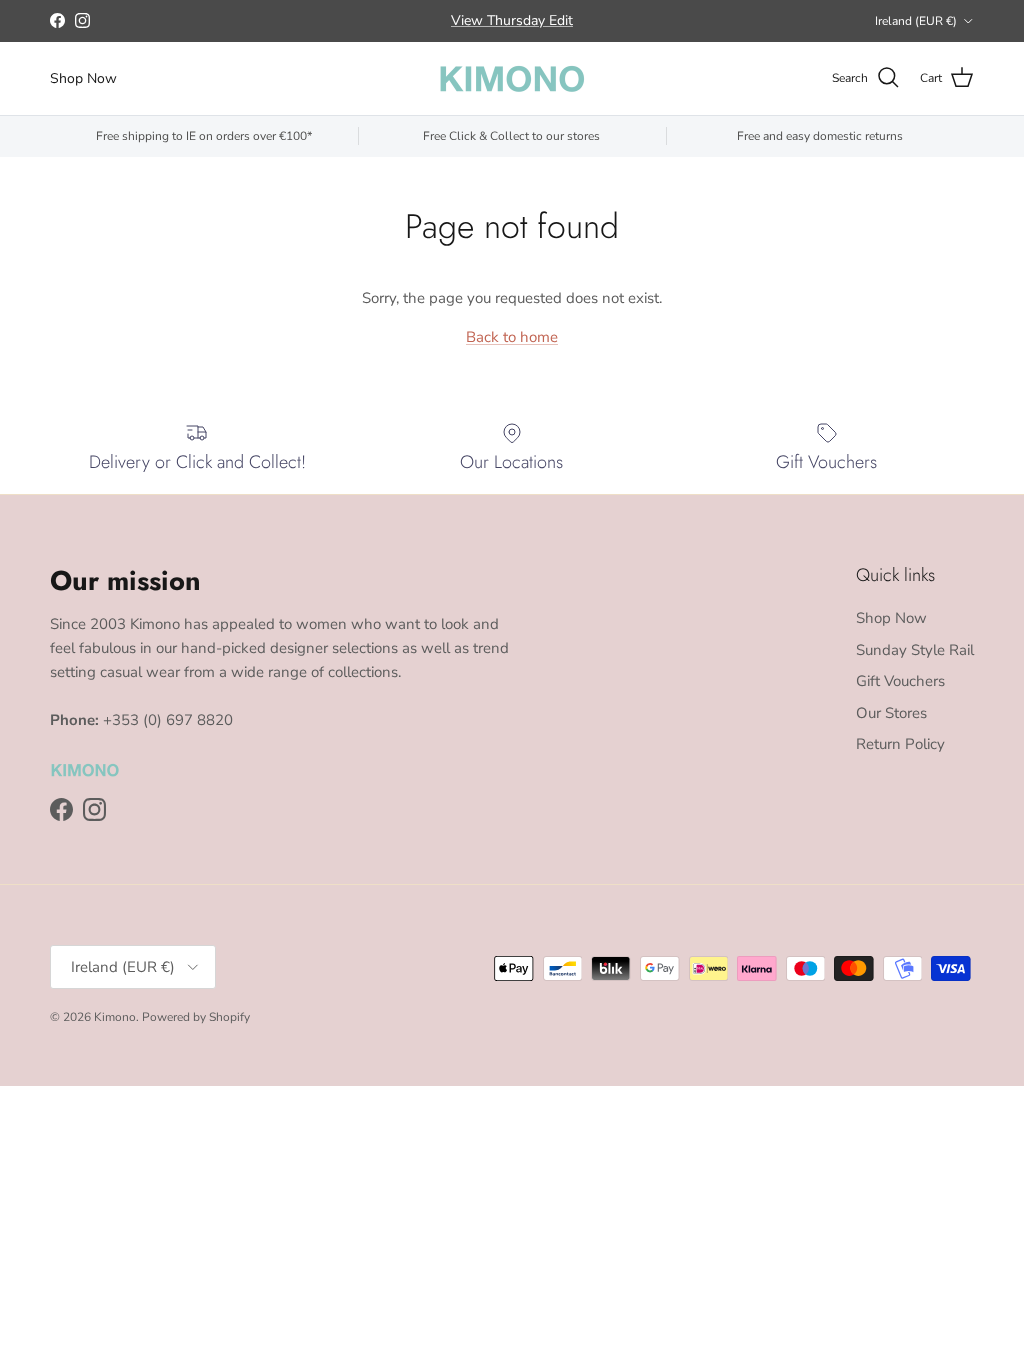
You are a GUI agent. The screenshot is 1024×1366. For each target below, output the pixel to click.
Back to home (512, 337)
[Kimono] (512, 78)
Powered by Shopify (196, 1017)
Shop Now (83, 78)
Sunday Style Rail (915, 650)
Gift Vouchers (900, 681)
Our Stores (891, 713)
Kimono (115, 1017)
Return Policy (900, 744)
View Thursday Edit (512, 20)
